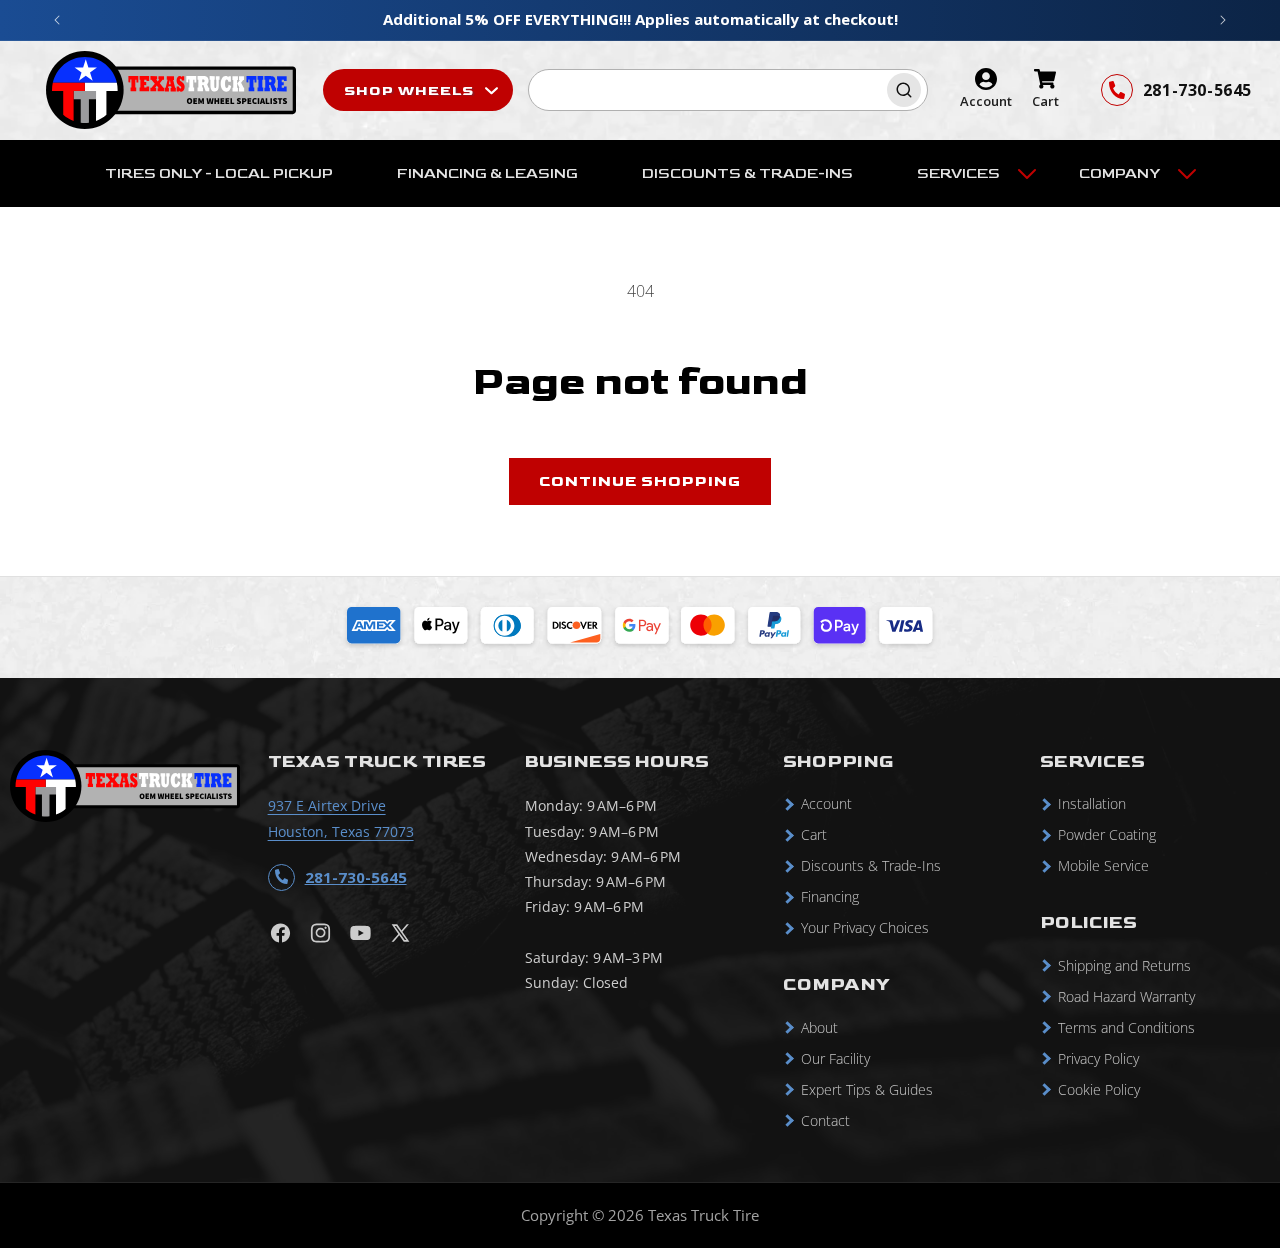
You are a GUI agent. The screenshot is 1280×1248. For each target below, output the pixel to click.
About (819, 1027)
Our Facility (835, 1058)
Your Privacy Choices (865, 928)
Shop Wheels (411, 90)
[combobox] (728, 90)
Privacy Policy (1098, 1058)
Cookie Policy (1099, 1089)
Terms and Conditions (1126, 1027)
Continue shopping (640, 481)
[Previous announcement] (57, 20)
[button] (966, 174)
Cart (814, 835)
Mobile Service (1103, 866)
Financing (830, 897)
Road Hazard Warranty (1126, 996)
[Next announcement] (1223, 20)
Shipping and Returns (1124, 965)
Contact (825, 1120)
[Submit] (907, 90)
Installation (1092, 804)
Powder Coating (1107, 835)
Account (826, 804)
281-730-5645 (1197, 90)
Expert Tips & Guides (867, 1089)
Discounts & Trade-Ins (871, 866)
